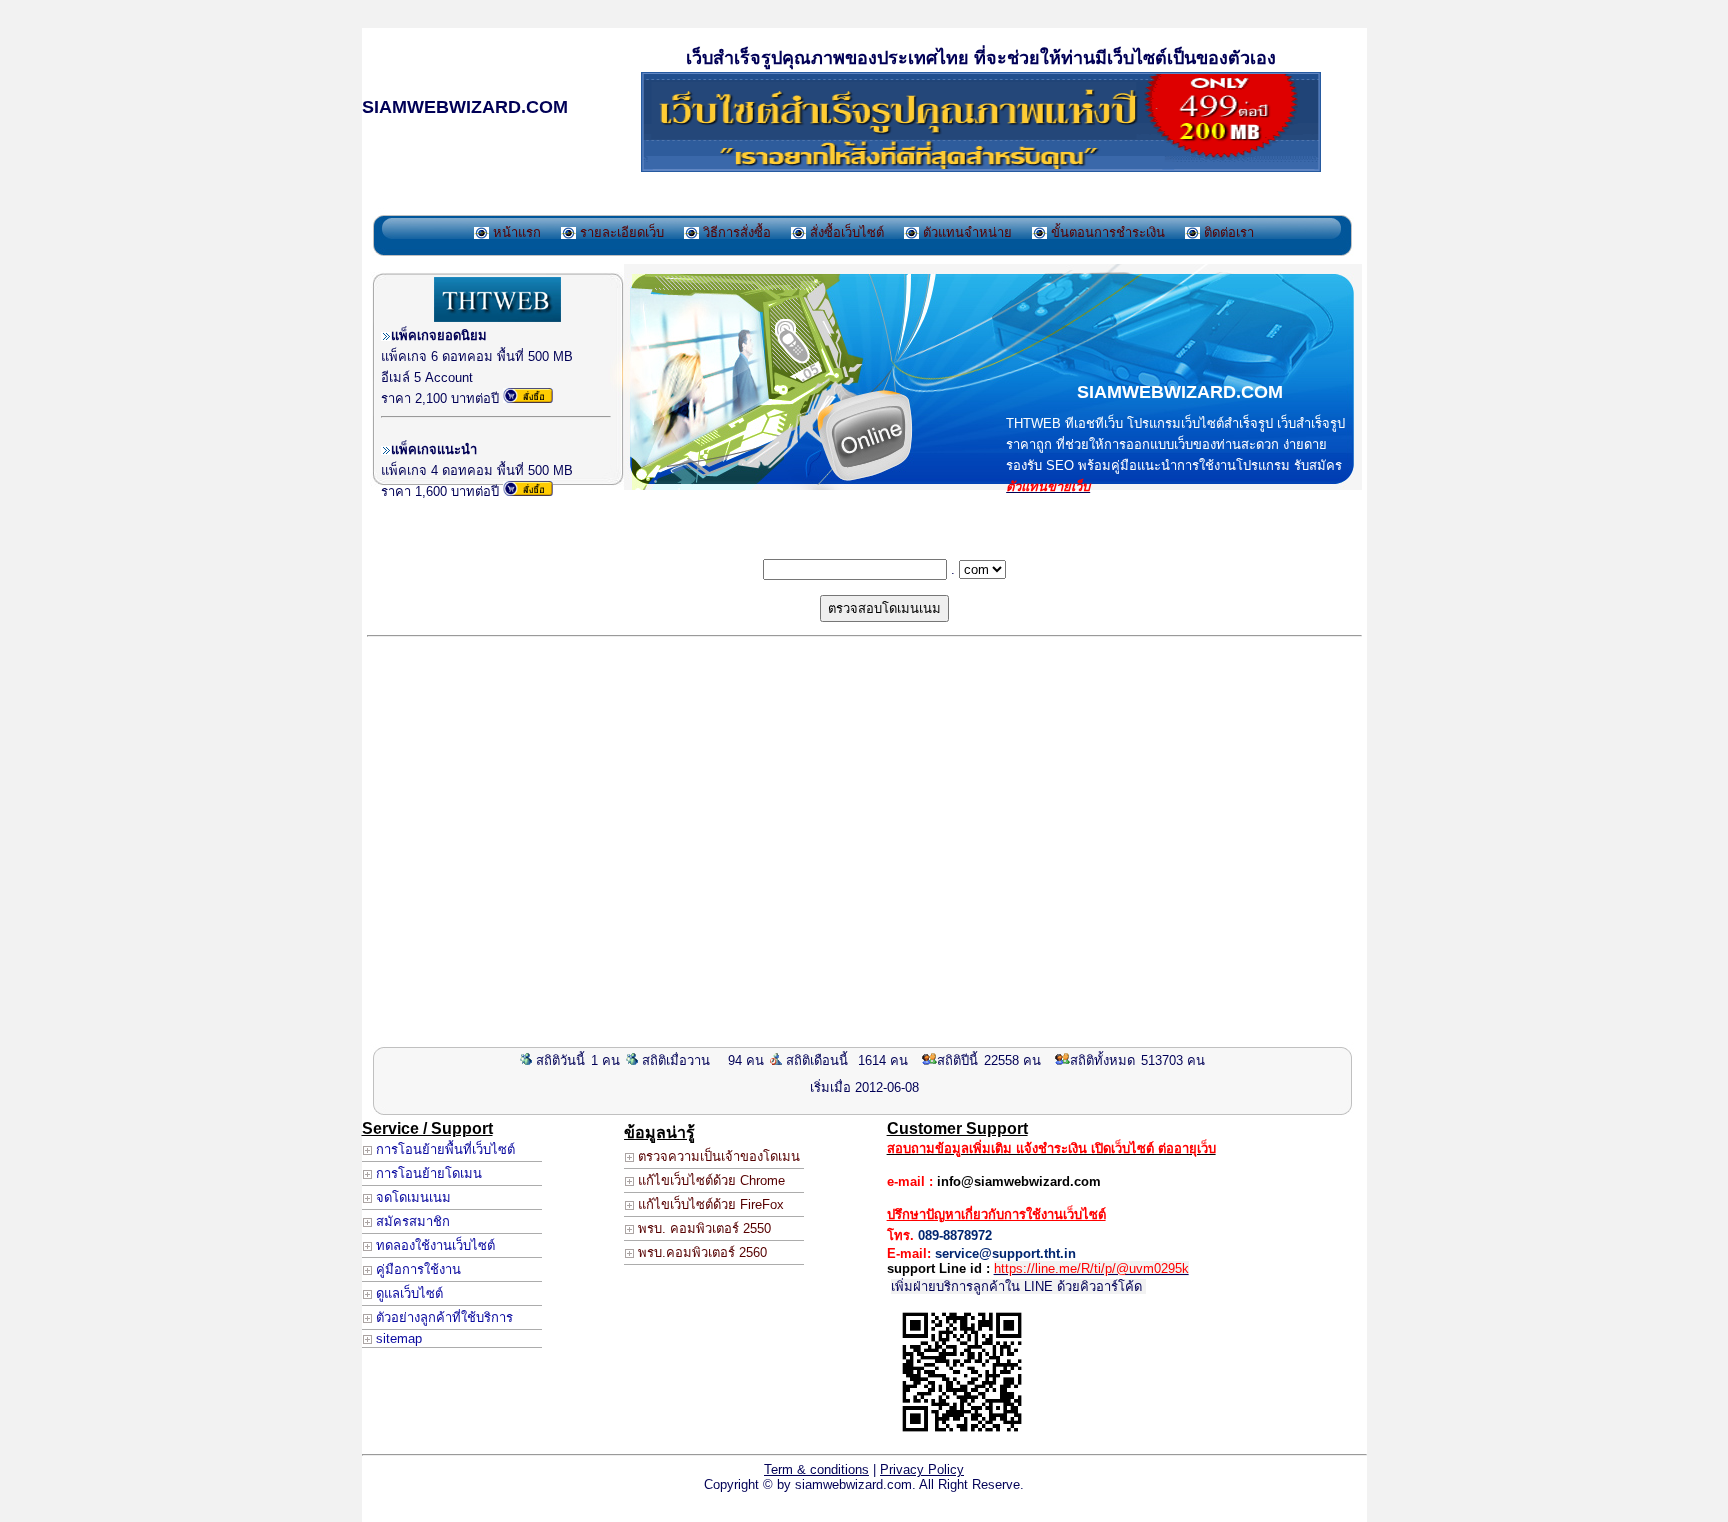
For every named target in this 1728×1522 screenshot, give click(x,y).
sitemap (397, 1338)
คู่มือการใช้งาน (416, 1269)
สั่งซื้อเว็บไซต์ (845, 232)
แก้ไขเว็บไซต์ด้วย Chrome (709, 1180)
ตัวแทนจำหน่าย (965, 232)
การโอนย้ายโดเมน (427, 1173)
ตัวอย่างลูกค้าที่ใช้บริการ (442, 1317)
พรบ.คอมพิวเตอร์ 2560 (700, 1252)
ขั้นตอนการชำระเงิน (1106, 232)
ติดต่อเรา (1227, 232)
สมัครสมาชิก (411, 1221)
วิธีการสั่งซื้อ (735, 232)
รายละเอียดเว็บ (620, 232)
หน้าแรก (515, 232)
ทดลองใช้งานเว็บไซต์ (433, 1245)
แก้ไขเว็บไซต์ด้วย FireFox (709, 1204)
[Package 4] (528, 491)
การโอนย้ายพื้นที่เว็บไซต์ (443, 1149)
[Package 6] (528, 398)
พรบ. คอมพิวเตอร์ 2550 (702, 1228)
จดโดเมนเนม (411, 1197)
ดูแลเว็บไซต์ (407, 1293)
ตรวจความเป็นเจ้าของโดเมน (717, 1156)
